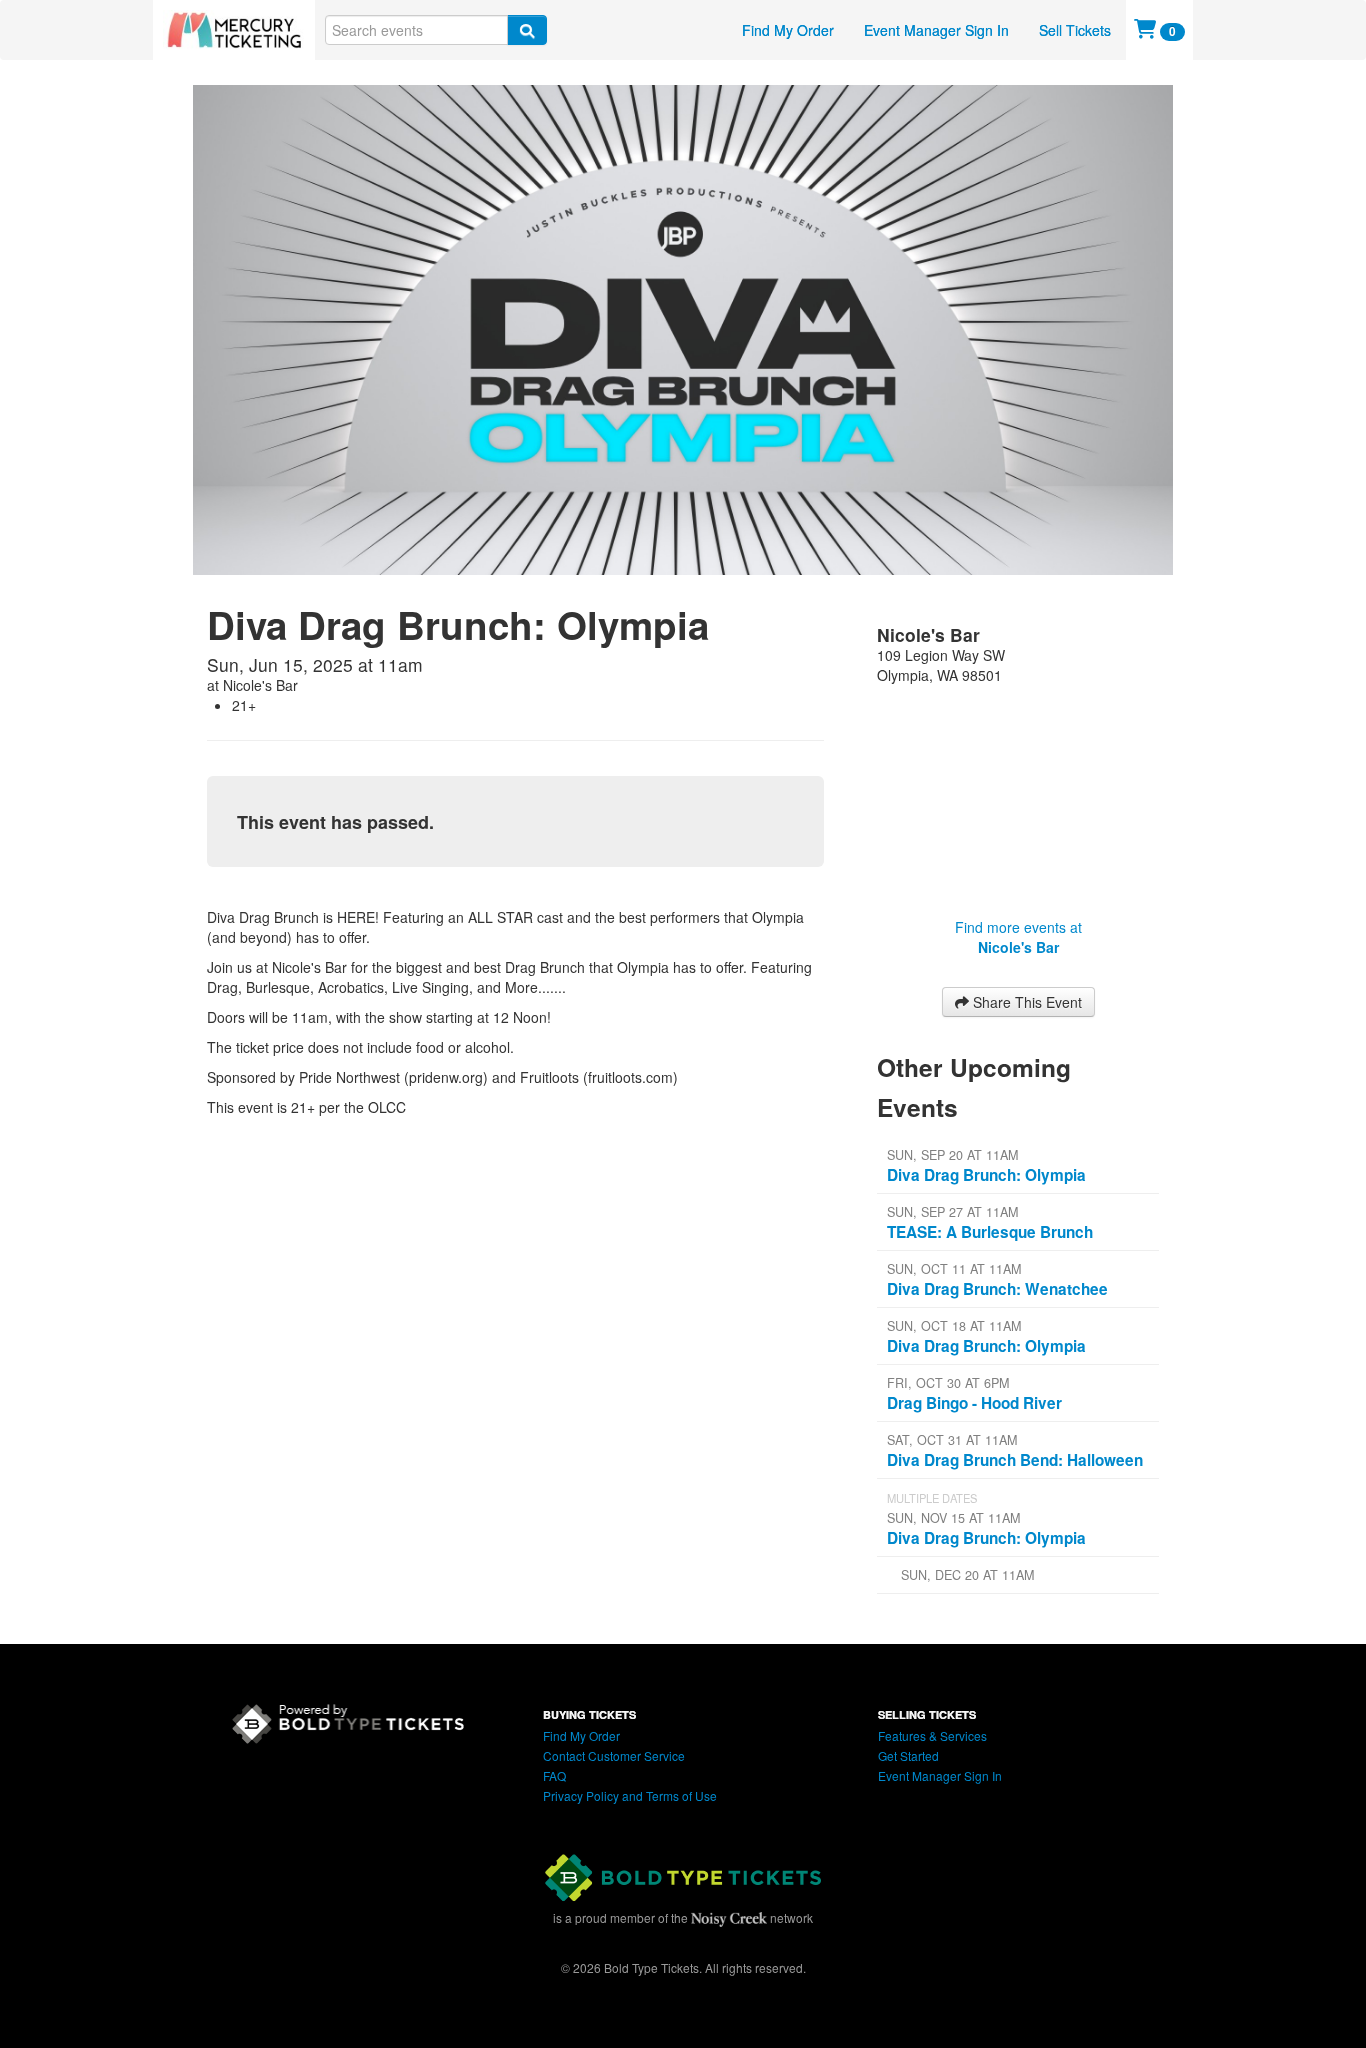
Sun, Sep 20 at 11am (952, 1155)
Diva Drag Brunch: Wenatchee (997, 1289)
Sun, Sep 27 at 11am (952, 1212)
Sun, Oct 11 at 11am (954, 1269)
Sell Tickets (1075, 30)
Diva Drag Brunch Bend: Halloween (1015, 1460)
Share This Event (1025, 1002)
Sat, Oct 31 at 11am (952, 1440)
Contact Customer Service (614, 1755)
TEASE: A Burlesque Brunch (990, 1232)
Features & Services (932, 1735)
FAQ (554, 1775)
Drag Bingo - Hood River (974, 1403)
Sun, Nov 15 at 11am (953, 1518)
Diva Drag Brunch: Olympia (986, 1175)
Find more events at (1018, 937)
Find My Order (788, 30)
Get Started (908, 1755)
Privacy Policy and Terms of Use (630, 1795)
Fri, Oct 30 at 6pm (948, 1383)
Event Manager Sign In (936, 30)
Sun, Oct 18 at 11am (954, 1326)
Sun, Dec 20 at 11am (967, 1575)
